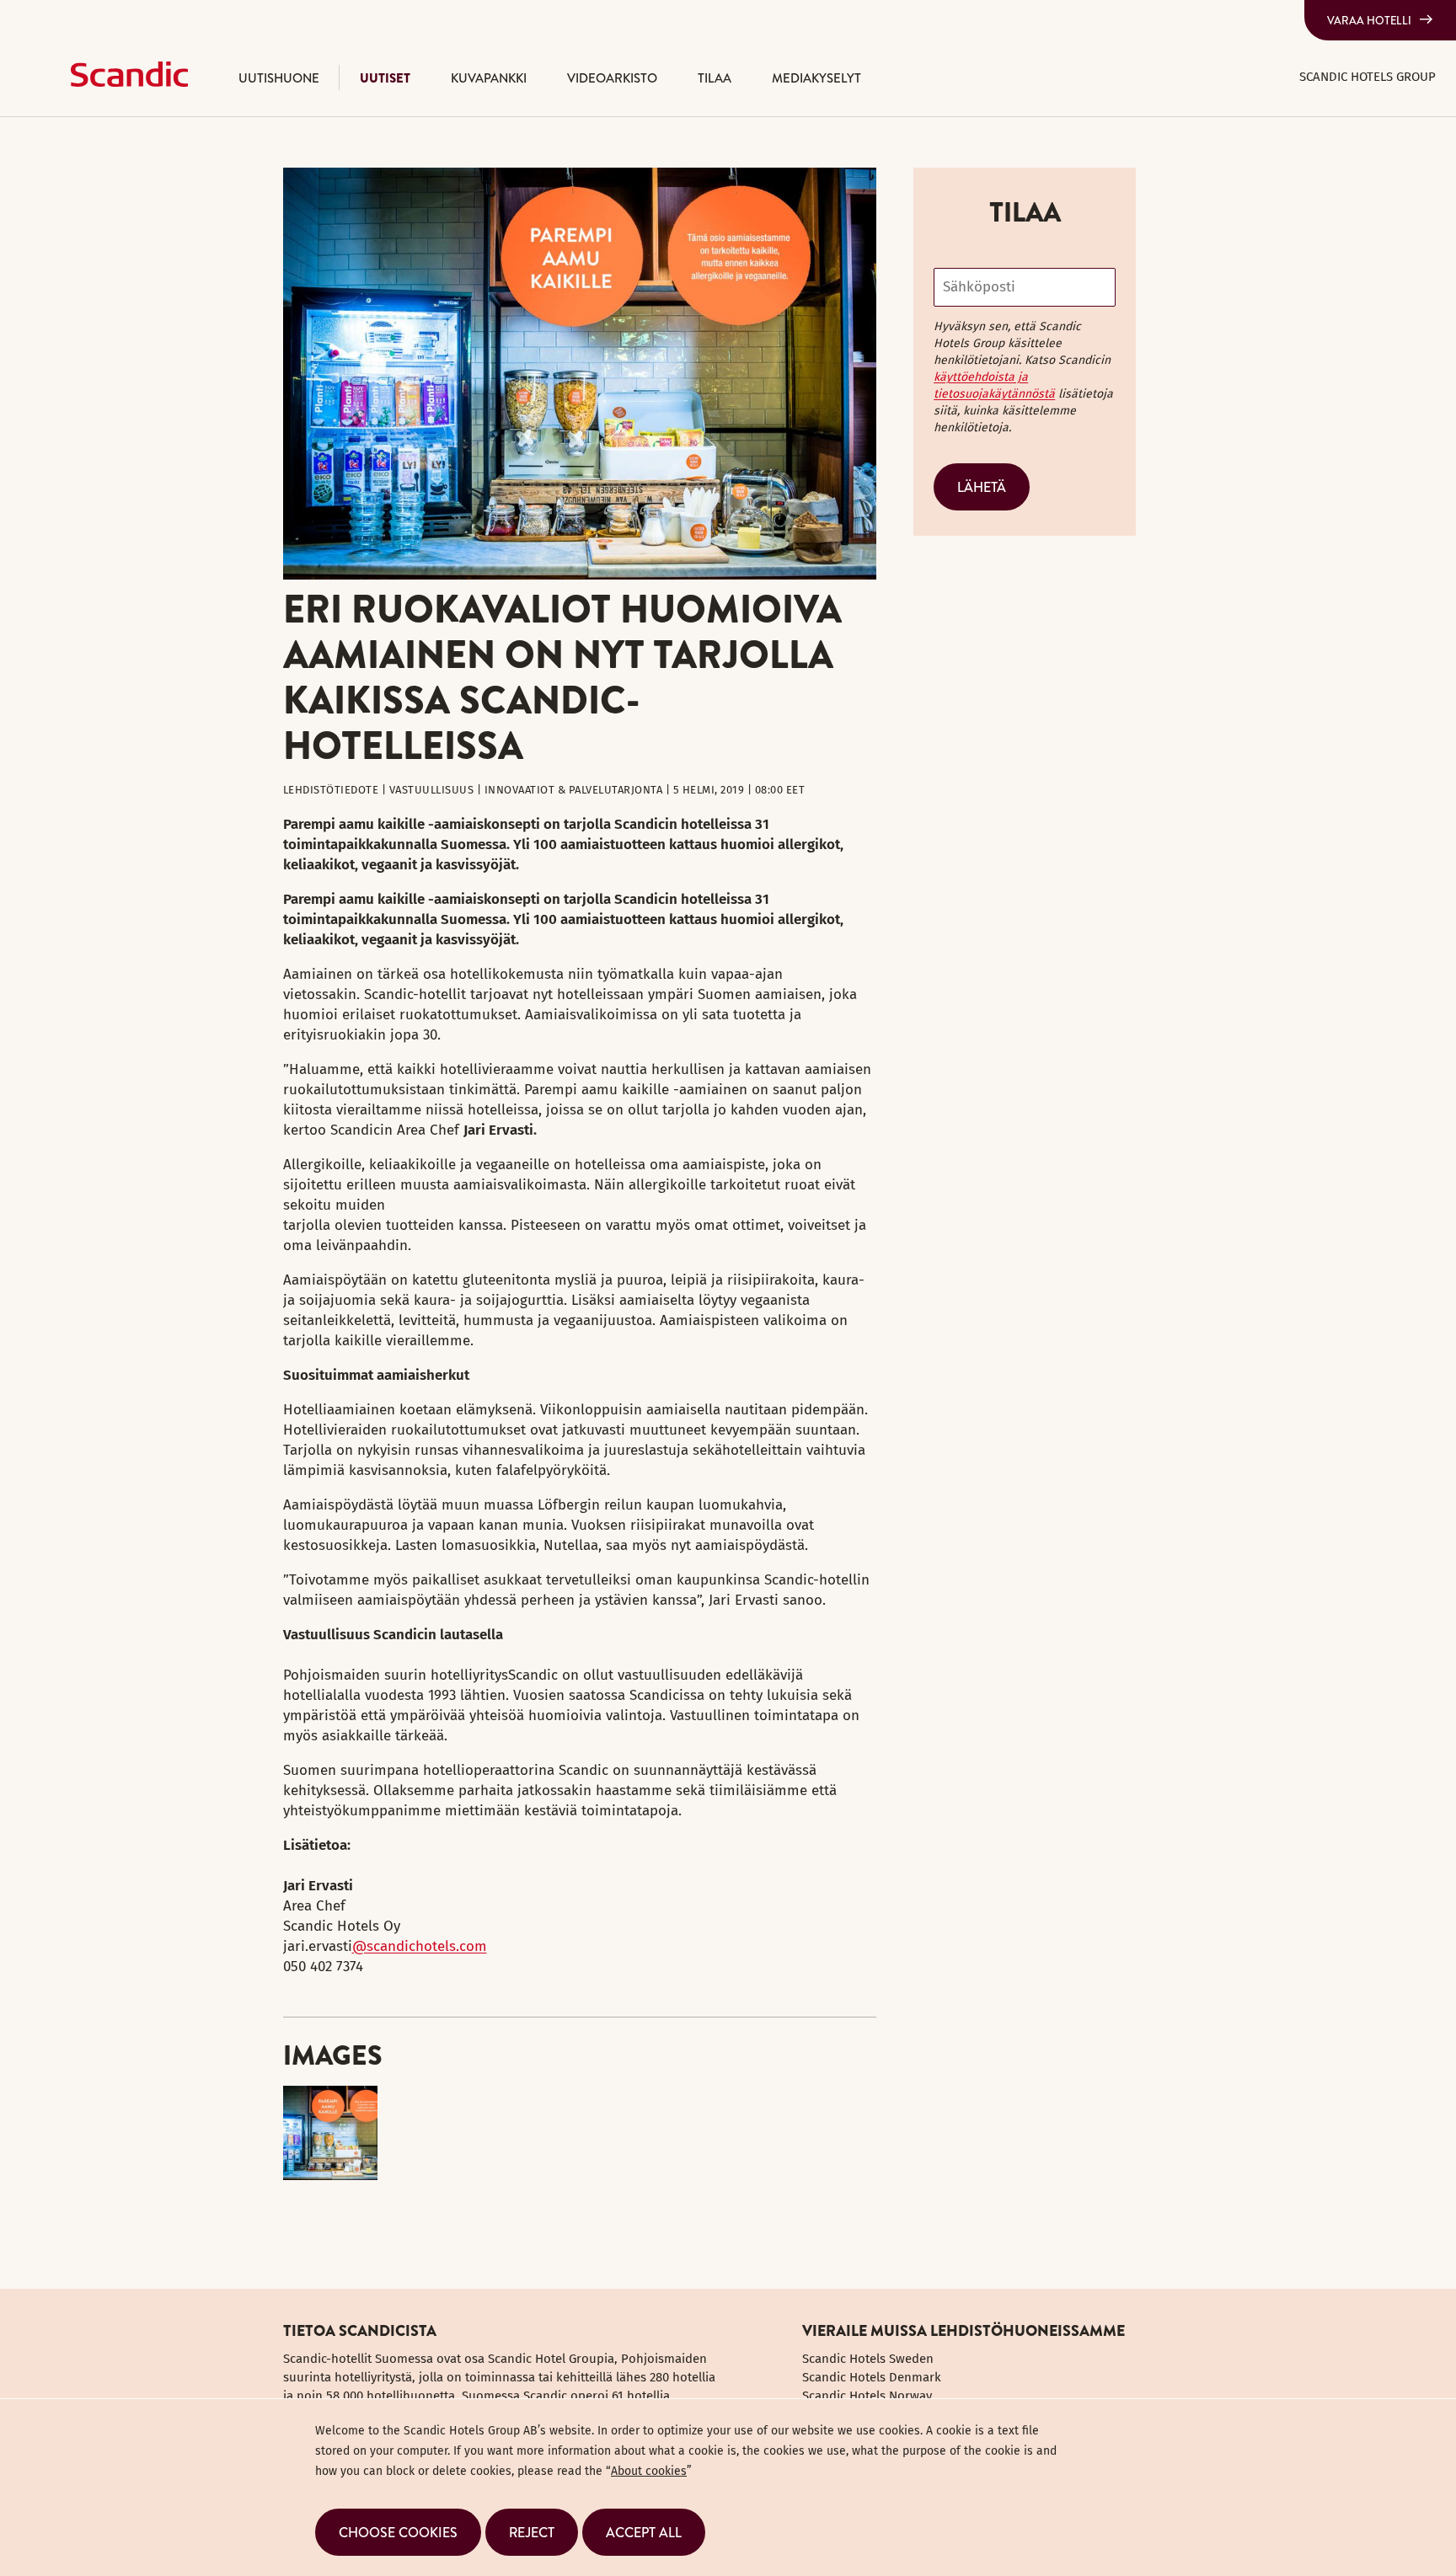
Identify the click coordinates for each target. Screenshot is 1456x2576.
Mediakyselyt (816, 78)
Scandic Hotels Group (1368, 77)
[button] (398, 2532)
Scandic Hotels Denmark (872, 2377)
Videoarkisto (612, 78)
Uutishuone (279, 78)
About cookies (649, 2471)
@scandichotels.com (420, 1946)
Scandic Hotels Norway (867, 2396)
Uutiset (385, 78)
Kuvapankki (489, 78)
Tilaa (715, 78)
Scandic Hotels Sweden (868, 2359)
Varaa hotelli (1369, 20)
